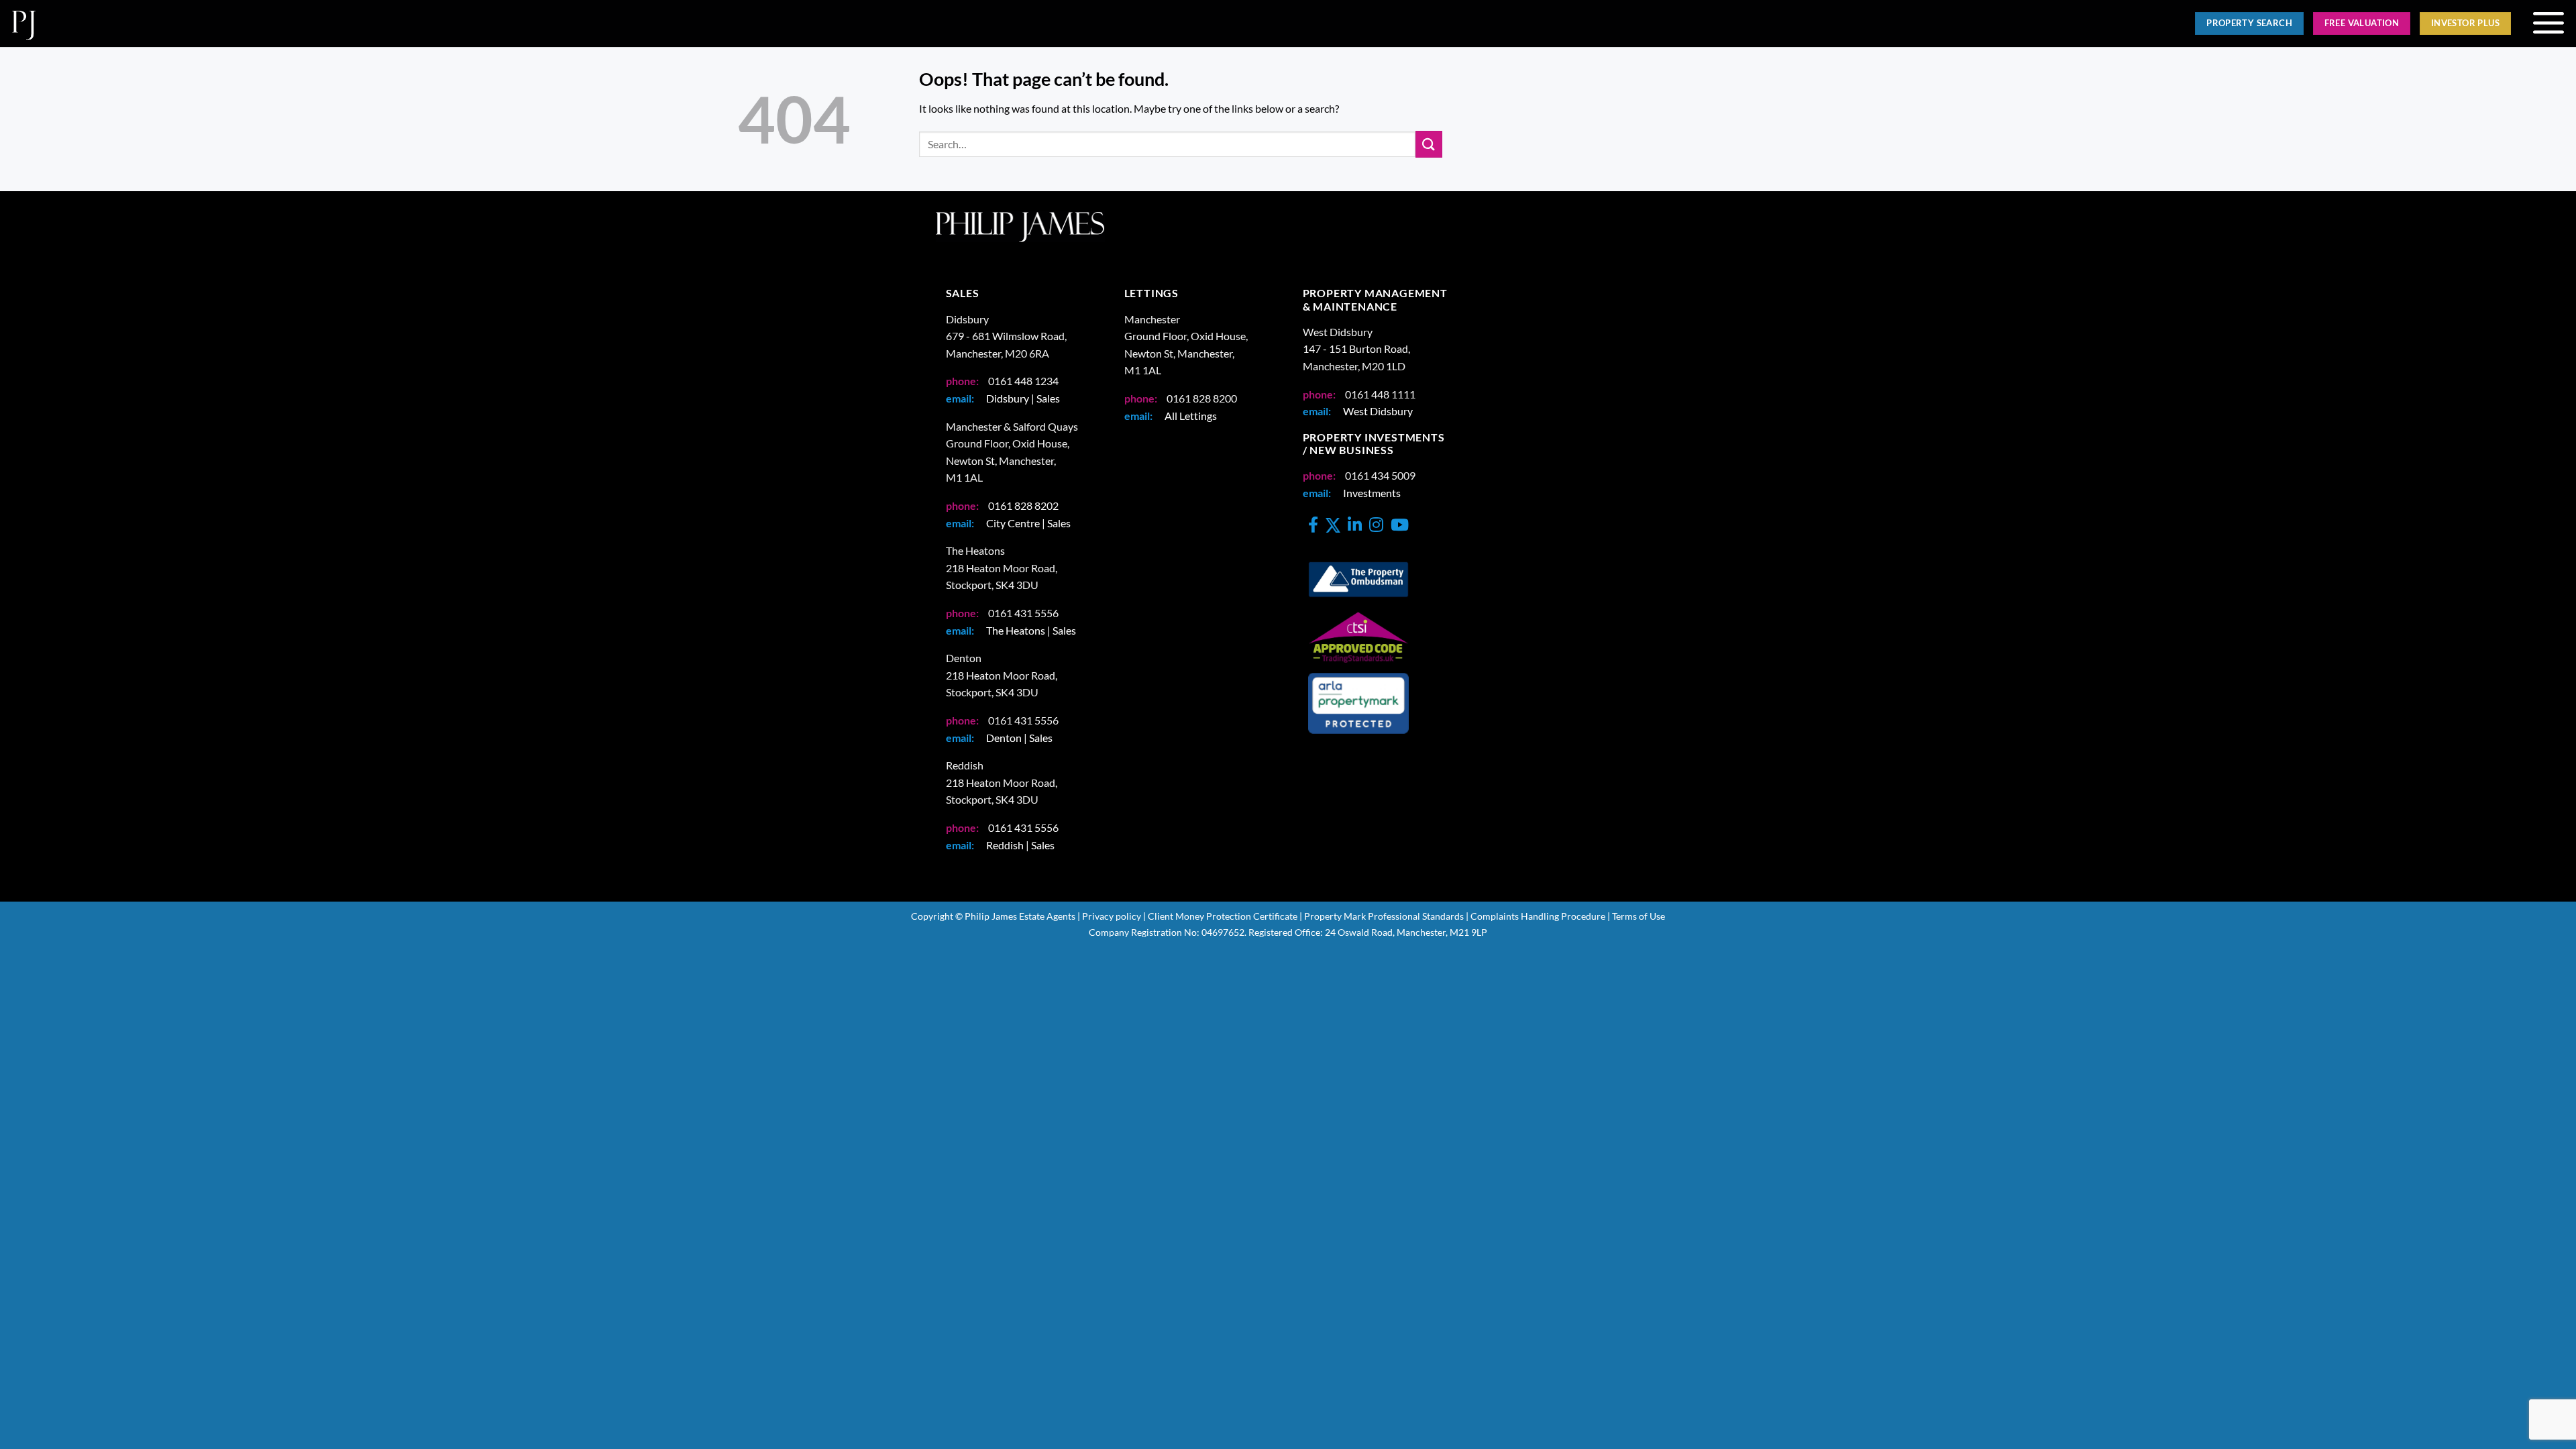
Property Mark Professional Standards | (1386, 916)
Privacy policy (1112, 916)
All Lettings (1191, 416)
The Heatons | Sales (1031, 630)
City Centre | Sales (1028, 523)
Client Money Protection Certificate (1223, 916)
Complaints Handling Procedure (1538, 916)
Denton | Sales (1019, 738)
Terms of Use (1639, 916)
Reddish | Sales (1020, 845)
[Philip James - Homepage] (639, 23)
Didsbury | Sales (1023, 398)
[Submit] (1429, 144)
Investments (1372, 493)
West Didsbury (1378, 411)
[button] (2548, 23)
